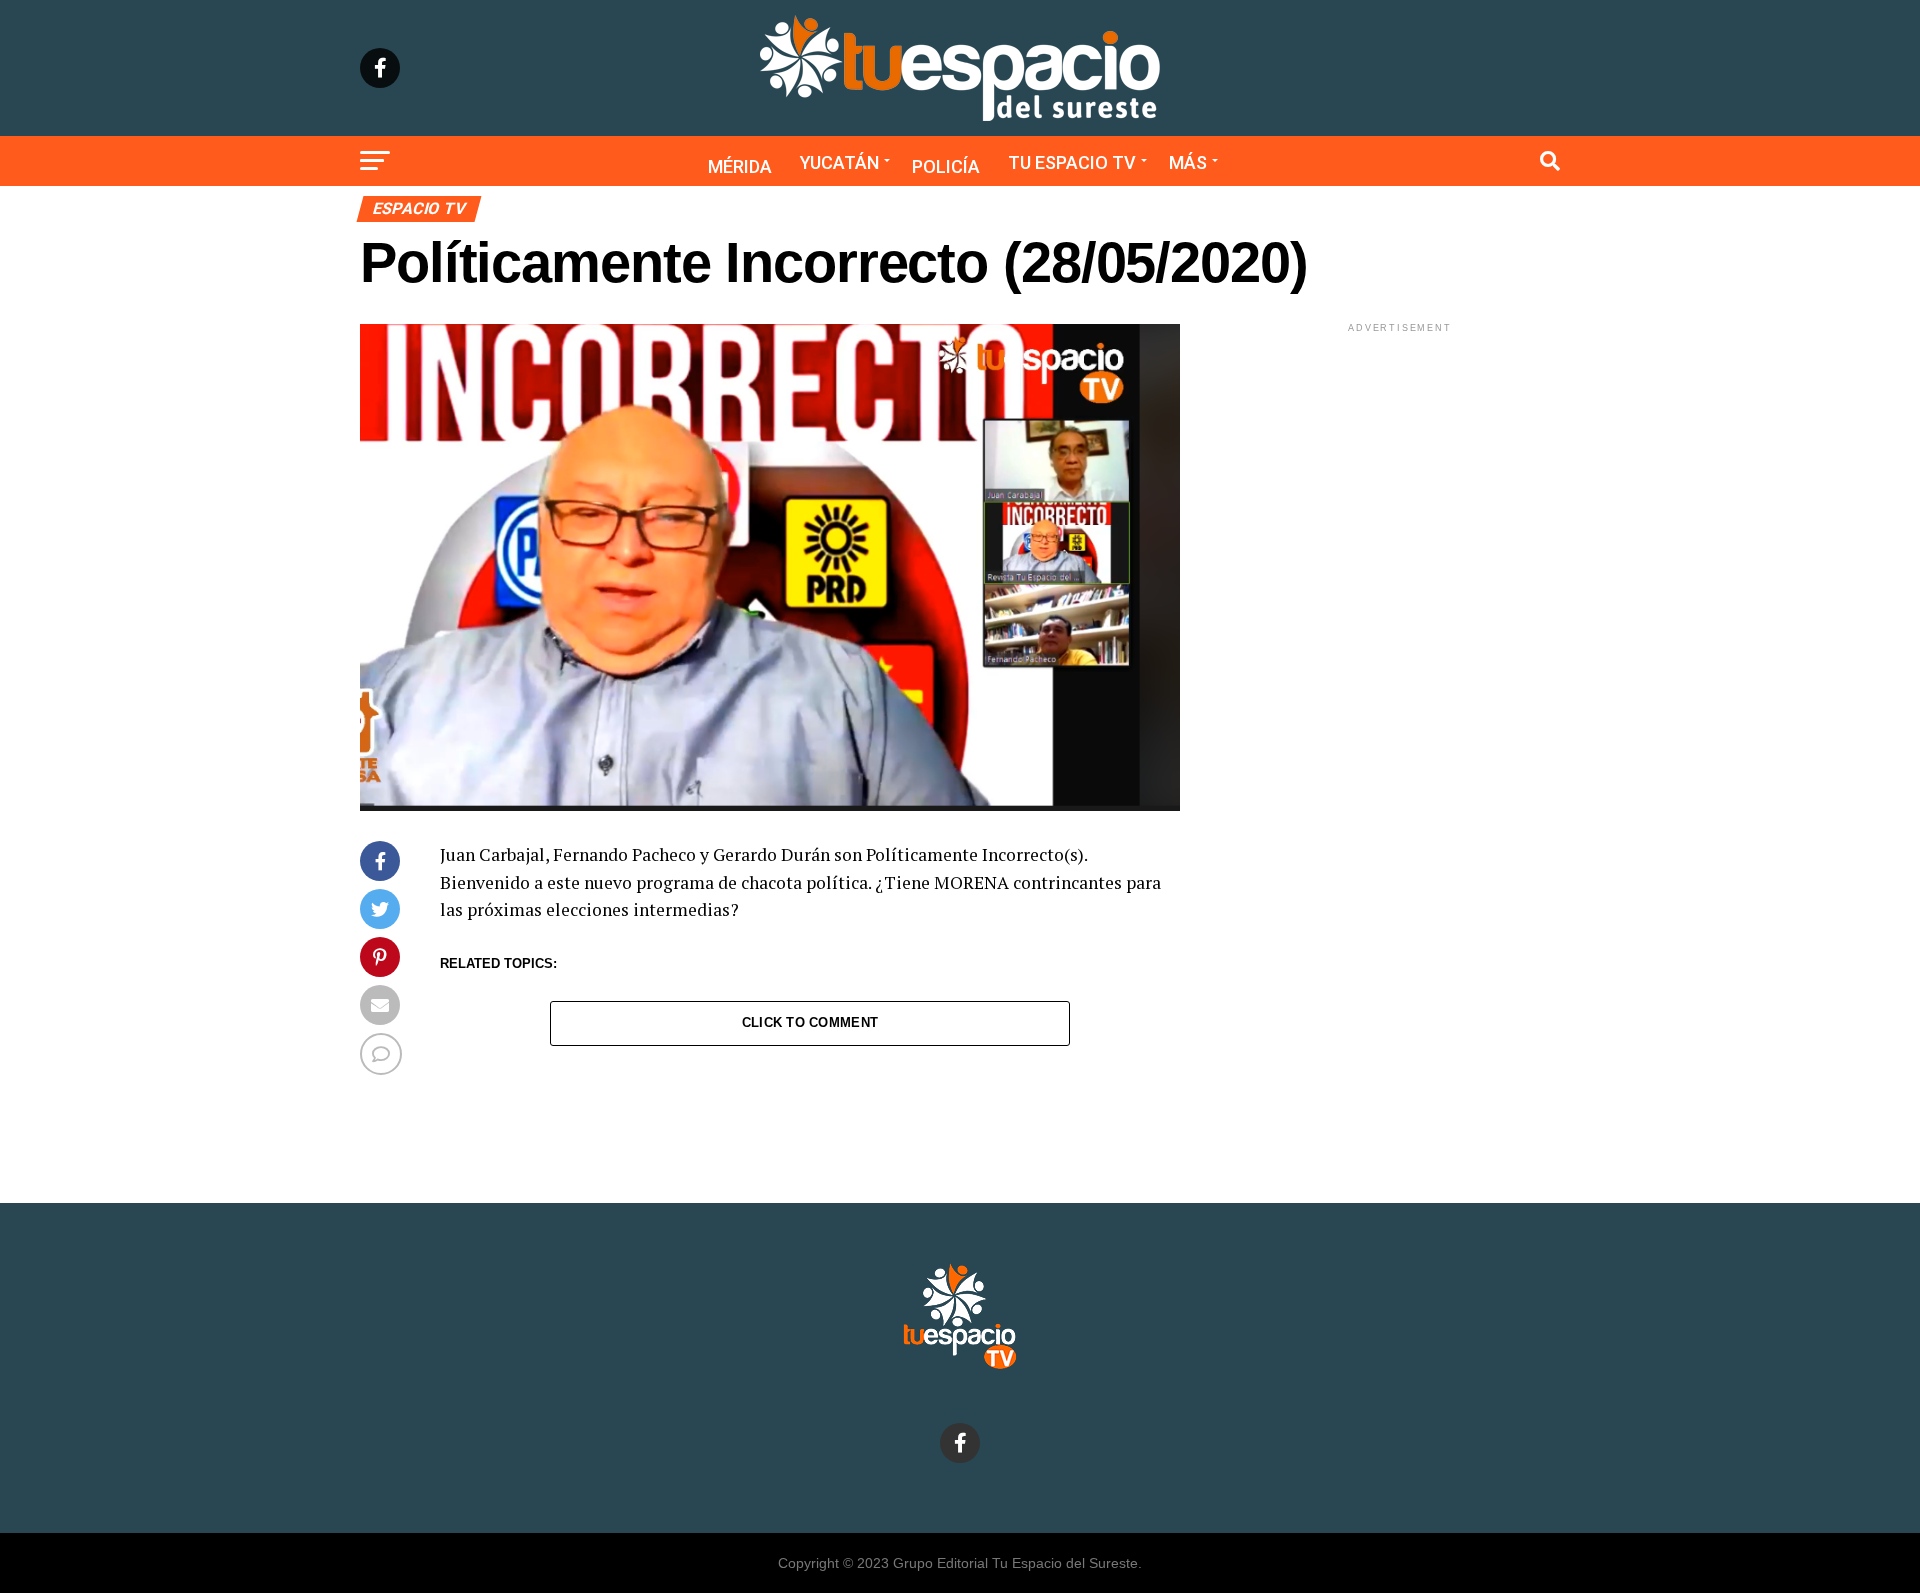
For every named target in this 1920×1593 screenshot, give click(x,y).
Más (1188, 162)
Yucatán (839, 162)
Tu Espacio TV (1072, 162)
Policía (946, 166)
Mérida (740, 166)
